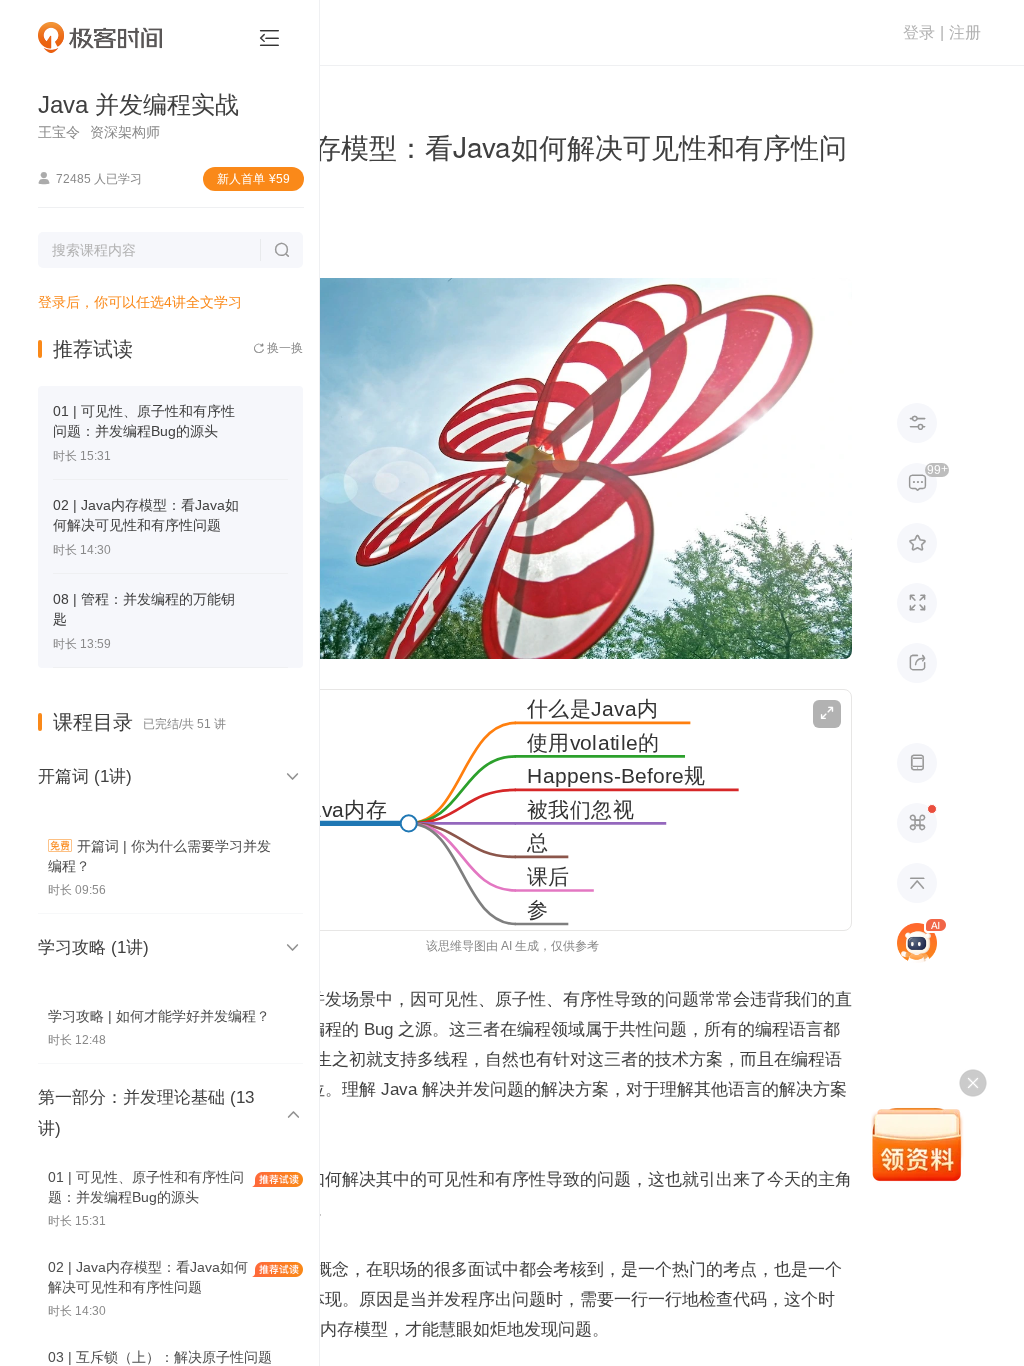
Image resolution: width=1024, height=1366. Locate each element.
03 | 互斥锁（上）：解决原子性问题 (160, 1357)
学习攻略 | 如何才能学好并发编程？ (159, 1016)
